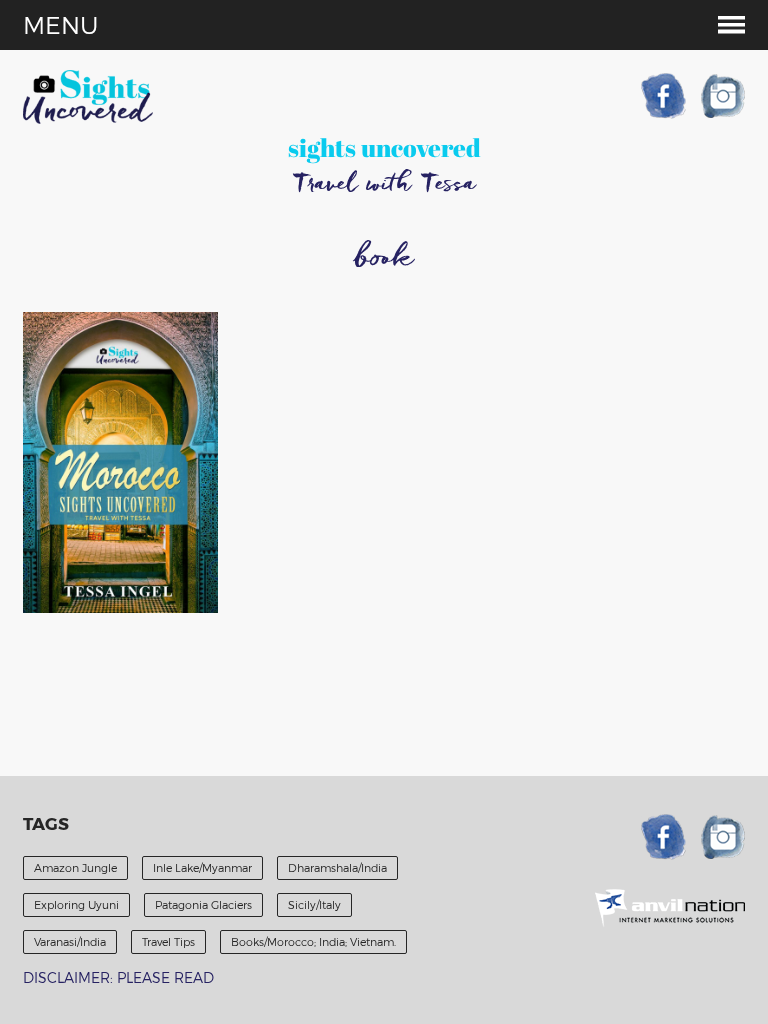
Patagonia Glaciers (203, 904)
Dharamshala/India (337, 867)
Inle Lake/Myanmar (202, 867)
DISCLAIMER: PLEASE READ (118, 977)
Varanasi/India (70, 941)
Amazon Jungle (75, 867)
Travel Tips (168, 941)
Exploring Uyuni (76, 904)
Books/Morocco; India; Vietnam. (313, 941)
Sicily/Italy (314, 904)
